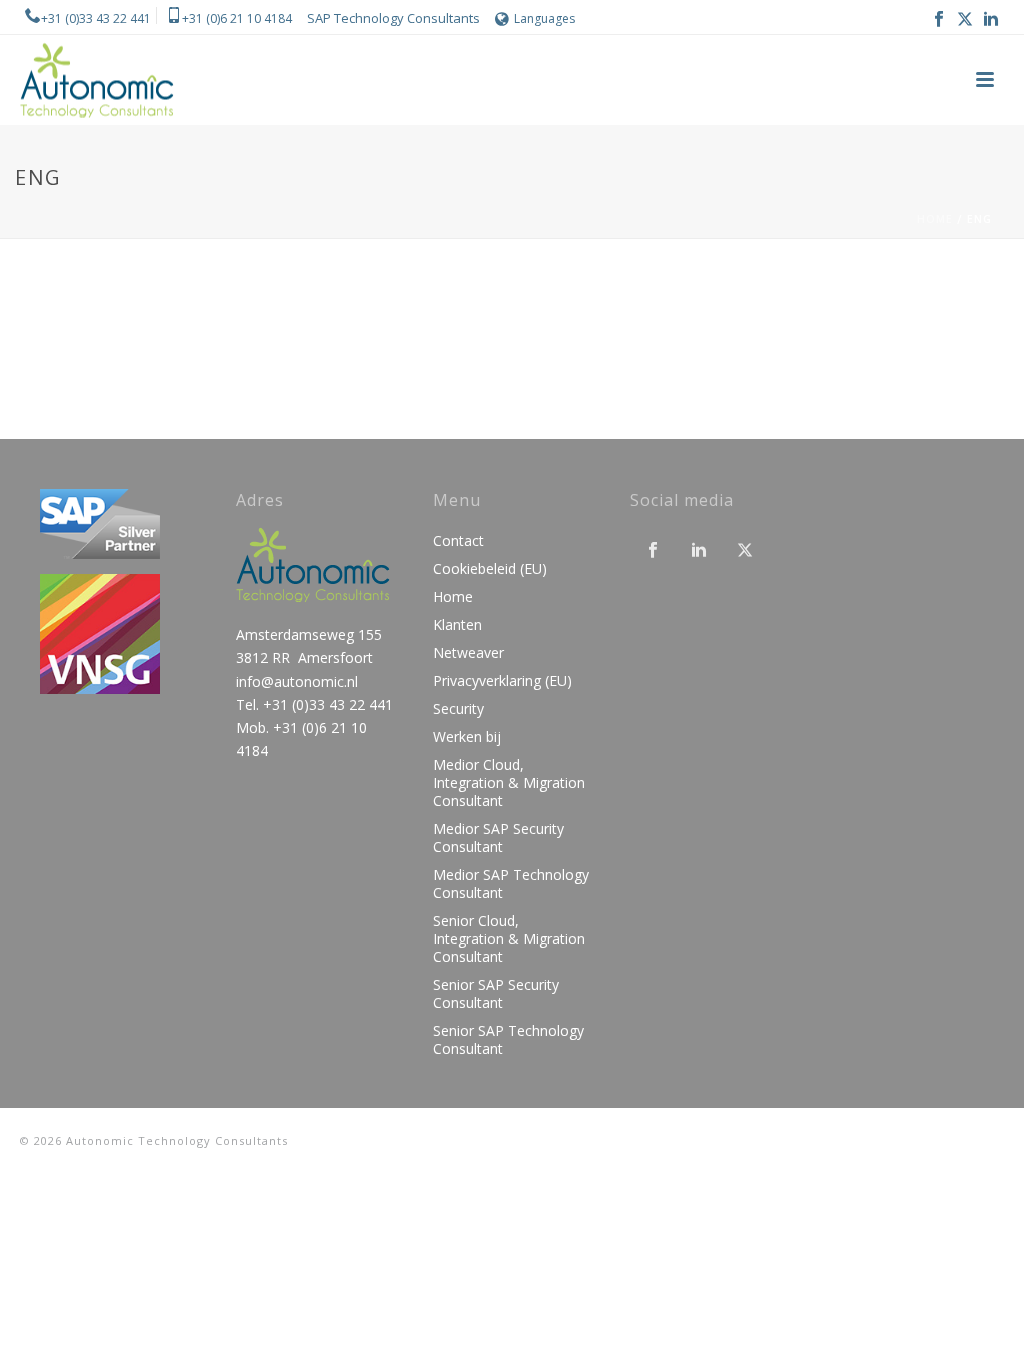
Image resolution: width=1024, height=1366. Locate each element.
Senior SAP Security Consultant (496, 994)
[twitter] (745, 551)
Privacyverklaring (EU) (502, 681)
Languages (544, 18)
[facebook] (653, 551)
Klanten (457, 625)
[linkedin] (699, 551)
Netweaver (468, 653)
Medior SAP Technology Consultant (511, 884)
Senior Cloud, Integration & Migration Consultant (509, 939)
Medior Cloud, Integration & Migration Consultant (509, 783)
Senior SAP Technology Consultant (508, 1040)
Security (458, 709)
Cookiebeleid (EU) (490, 569)
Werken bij (467, 737)
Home (935, 219)
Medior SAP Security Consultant (498, 838)
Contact (458, 541)
